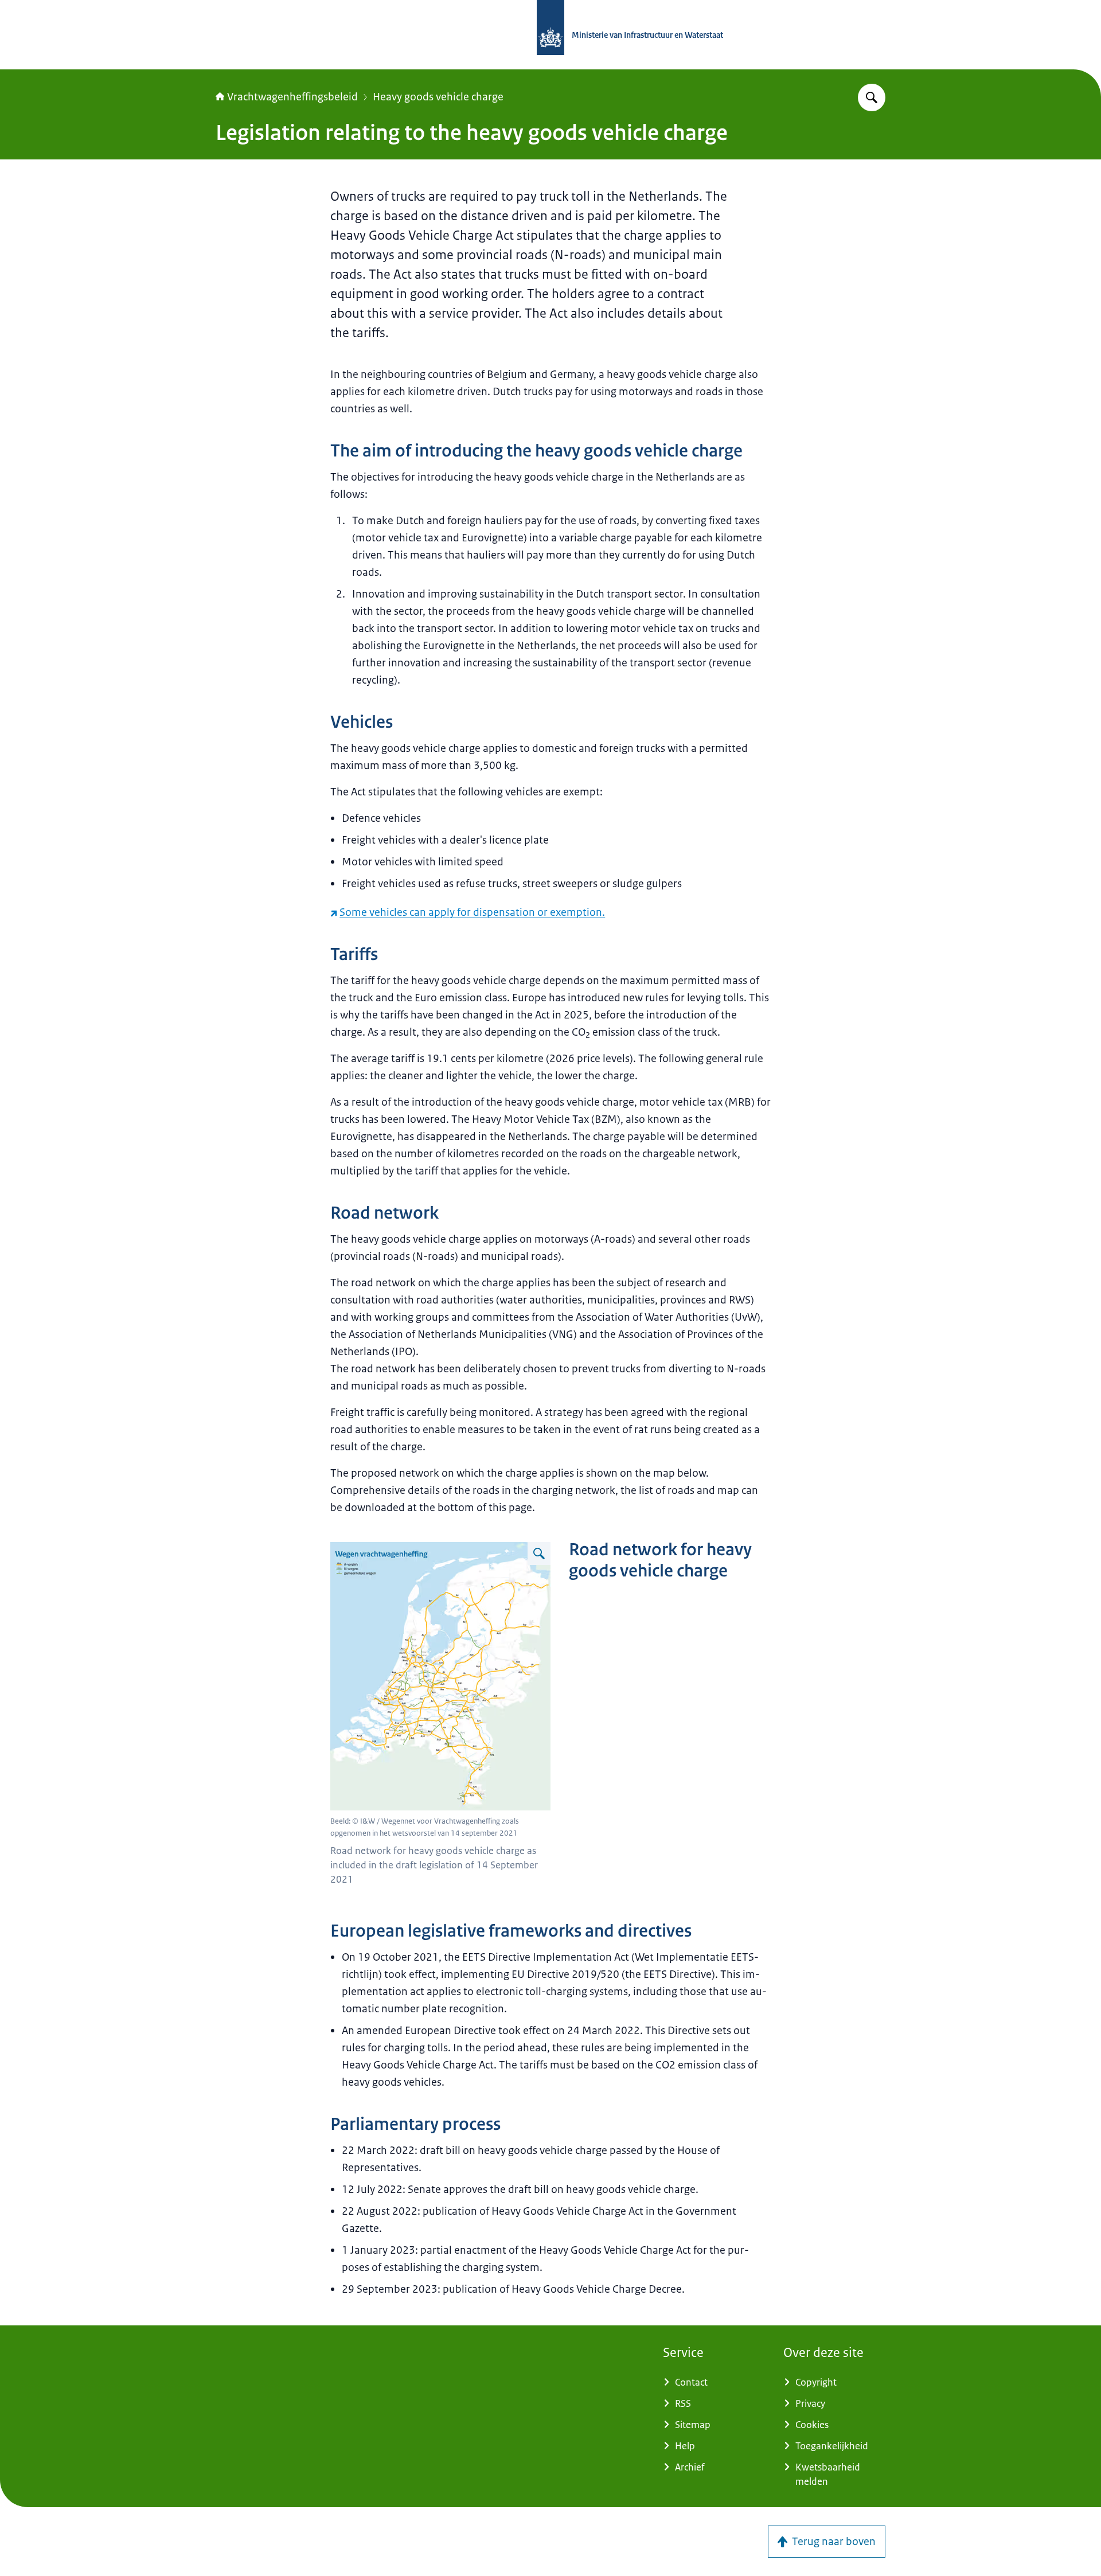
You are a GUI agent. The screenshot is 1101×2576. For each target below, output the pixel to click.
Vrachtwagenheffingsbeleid (292, 97)
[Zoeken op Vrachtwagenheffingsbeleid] (872, 97)
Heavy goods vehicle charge (438, 97)
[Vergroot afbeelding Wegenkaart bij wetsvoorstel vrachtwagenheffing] (539, 1554)
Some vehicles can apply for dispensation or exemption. (472, 912)
